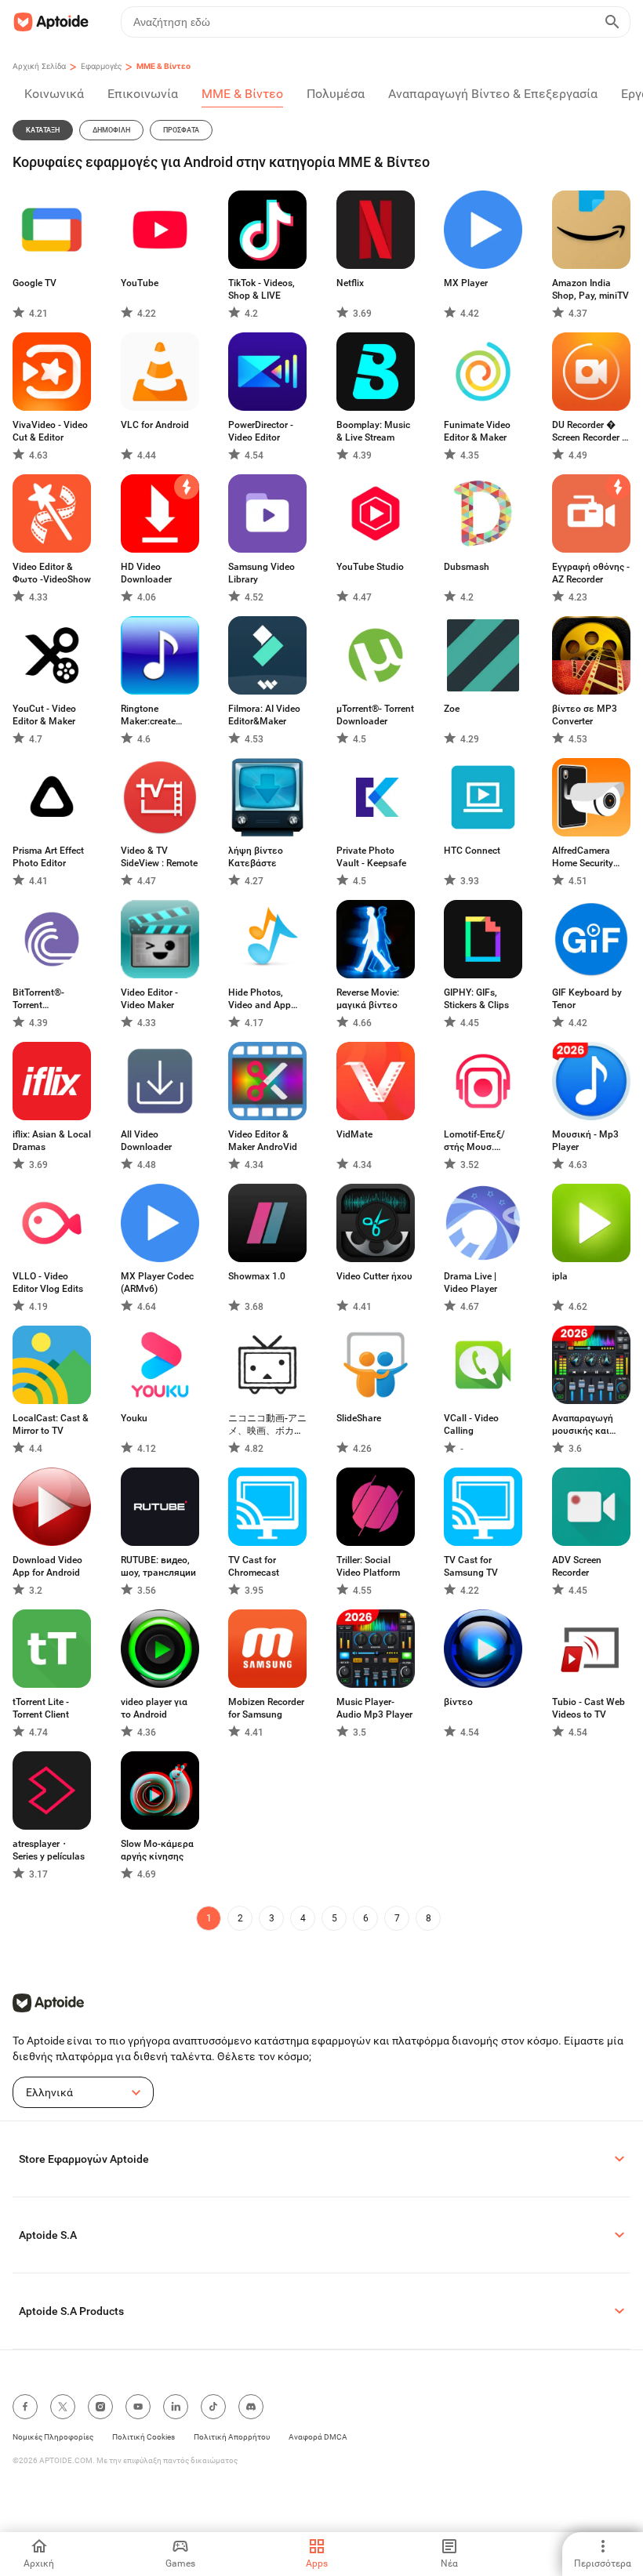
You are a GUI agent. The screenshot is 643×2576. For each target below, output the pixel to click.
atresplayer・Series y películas (49, 1850)
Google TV (35, 283)
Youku (134, 1418)
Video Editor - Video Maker (149, 999)
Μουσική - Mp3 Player (585, 1141)
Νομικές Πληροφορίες (53, 2437)
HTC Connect (472, 851)
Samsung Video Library (262, 573)
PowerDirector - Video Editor (261, 431)
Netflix (350, 283)
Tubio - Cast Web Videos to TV (589, 1708)
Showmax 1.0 (257, 1276)
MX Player (466, 283)
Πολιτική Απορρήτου (232, 2437)
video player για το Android (154, 1708)
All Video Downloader (146, 1141)
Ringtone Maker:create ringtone (148, 715)
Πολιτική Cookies (143, 2437)
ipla (560, 1276)
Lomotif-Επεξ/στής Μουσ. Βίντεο (474, 1141)
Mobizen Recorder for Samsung (266, 1708)
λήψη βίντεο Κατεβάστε (256, 857)
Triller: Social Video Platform (368, 1566)
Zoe (452, 709)
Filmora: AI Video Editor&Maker (264, 715)
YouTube (140, 283)
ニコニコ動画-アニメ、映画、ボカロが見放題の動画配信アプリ (267, 1425)
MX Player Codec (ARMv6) (157, 1283)
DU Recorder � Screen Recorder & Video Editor (590, 432)
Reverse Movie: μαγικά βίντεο (368, 999)
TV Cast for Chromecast (254, 1566)
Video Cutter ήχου (374, 1276)
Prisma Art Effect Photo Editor (48, 857)
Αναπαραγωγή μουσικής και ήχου (583, 1425)
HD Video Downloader (146, 573)
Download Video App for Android (47, 1566)
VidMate (354, 1134)
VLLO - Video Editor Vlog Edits (48, 1283)
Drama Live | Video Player (470, 1283)
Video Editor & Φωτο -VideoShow (52, 573)
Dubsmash (467, 567)
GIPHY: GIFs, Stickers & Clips (476, 999)
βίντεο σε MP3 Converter (585, 715)
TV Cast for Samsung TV (471, 1566)
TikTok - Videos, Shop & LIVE (262, 289)
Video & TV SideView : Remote (159, 857)
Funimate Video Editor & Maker (477, 431)
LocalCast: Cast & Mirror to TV (51, 1424)
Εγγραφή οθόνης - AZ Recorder (591, 573)
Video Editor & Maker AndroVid (263, 1141)
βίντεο (458, 1702)
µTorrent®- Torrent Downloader (375, 715)
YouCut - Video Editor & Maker (44, 715)
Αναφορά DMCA (318, 2437)
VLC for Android (155, 425)
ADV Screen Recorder (577, 1566)
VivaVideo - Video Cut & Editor (50, 431)
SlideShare (359, 1418)
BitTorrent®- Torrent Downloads (38, 999)
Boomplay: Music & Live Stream (373, 431)
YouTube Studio (370, 567)
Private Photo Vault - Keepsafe (371, 857)
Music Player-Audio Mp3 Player (374, 1708)
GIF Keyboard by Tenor (587, 999)
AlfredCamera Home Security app (583, 857)
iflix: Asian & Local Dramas (52, 1141)
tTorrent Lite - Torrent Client (41, 1708)
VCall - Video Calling (471, 1424)
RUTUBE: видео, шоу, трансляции (158, 1566)
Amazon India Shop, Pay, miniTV (590, 289)
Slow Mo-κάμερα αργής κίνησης (157, 1850)
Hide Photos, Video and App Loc (260, 999)
